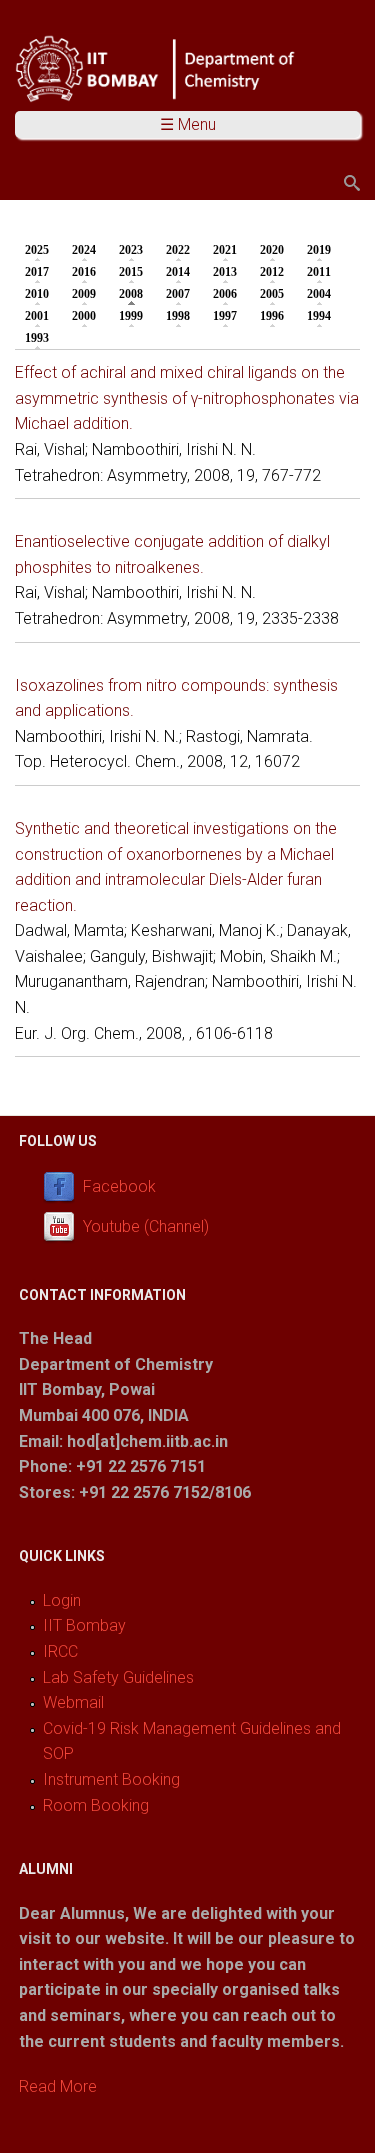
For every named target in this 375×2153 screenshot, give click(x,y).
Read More (58, 2086)
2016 (84, 272)
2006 (225, 294)
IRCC (60, 1651)
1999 (131, 316)
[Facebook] (63, 1186)
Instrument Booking (111, 1779)
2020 (272, 250)
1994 (319, 316)
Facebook (119, 1186)
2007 (178, 294)
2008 (136, 294)
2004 (319, 294)
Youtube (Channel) (146, 1226)
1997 (225, 316)
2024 (84, 250)
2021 (225, 250)
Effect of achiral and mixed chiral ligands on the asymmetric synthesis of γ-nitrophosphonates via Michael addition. (187, 398)
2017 (37, 272)
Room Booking (96, 1805)
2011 (319, 272)
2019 (319, 250)
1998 (178, 316)
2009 (84, 294)
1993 (37, 338)
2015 (131, 272)
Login (62, 1600)
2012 (272, 272)
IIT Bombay (84, 1625)
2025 (37, 250)
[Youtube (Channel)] (63, 1226)
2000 (84, 316)
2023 (131, 250)
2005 (272, 294)
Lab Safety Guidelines (118, 1677)
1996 (272, 316)
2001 (37, 316)
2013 (225, 272)
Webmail (73, 1702)
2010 (37, 294)
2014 (178, 272)
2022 (178, 250)
